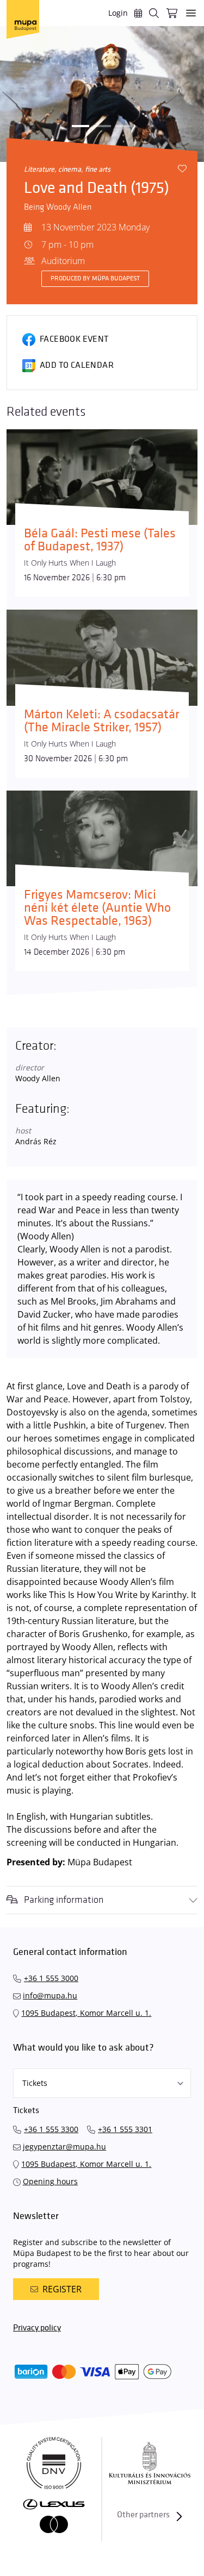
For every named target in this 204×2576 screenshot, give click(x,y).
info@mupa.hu (50, 1995)
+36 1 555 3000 (51, 1978)
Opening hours (50, 2181)
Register (62, 2289)
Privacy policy (37, 2328)
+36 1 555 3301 (125, 2129)
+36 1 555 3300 (51, 2129)
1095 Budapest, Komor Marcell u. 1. (86, 2013)
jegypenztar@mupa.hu (64, 2146)
